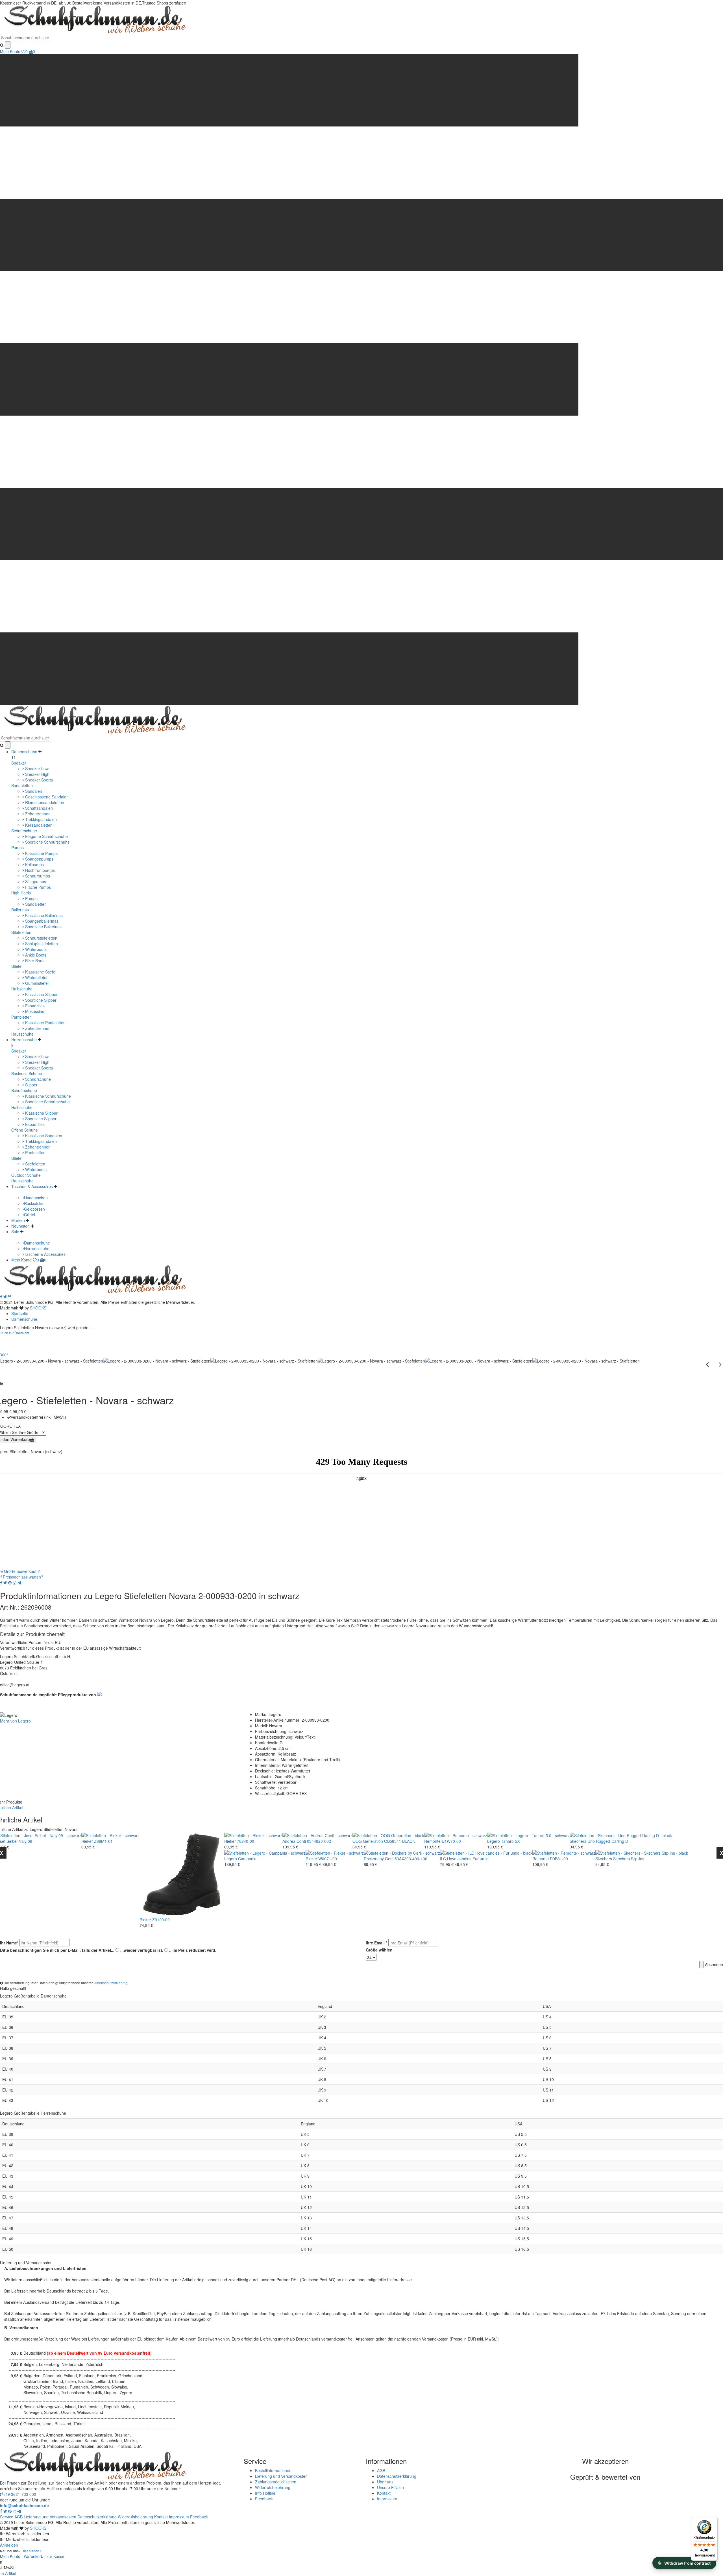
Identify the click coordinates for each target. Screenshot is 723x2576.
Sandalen (33, 791)
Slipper (31, 1085)
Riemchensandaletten (44, 802)
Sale (15, 1232)
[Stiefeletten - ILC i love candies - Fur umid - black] (486, 1852)
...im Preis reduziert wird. (193, 1950)
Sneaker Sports (38, 780)
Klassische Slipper (41, 994)
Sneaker (19, 763)
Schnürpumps (37, 876)
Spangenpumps (39, 859)
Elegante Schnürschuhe (46, 836)
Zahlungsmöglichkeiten (276, 2482)
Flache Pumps (37, 887)
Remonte (432, 1841)
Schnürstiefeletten (41, 938)
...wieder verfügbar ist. (142, 1950)
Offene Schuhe (25, 1130)
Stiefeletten (21, 932)
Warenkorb (33, 2556)
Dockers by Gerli (379, 1859)
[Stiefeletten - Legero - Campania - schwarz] (265, 1852)
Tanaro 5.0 (511, 1841)
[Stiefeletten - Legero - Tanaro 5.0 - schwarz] (528, 1835)
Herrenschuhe (24, 1040)
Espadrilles (34, 1006)
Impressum (387, 2499)
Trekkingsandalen (40, 819)
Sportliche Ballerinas (43, 927)
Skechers (578, 1841)
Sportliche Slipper (40, 1000)
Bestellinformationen (273, 2470)
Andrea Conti (294, 1841)
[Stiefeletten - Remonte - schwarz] (456, 1835)
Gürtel (30, 1215)
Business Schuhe (27, 1073)
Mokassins (34, 1011)
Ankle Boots (35, 955)
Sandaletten (22, 785)
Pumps (18, 848)
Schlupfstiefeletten (41, 944)
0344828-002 (319, 1841)
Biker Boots (35, 960)
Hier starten (31, 2551)
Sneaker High (37, 774)
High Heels (21, 893)
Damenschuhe (24, 752)
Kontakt (384, 2493)
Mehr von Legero (15, 1721)
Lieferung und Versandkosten (281, 2476)
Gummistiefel (36, 983)
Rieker (87, 1841)
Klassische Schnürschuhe (47, 1096)
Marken (18, 1220)
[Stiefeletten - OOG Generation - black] (388, 1835)
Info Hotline (265, 2493)
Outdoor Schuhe (26, 1175)
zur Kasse (55, 2556)
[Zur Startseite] (93, 1279)
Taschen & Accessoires (32, 1186)
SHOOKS (38, 1308)
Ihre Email (376, 1943)
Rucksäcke (34, 1203)
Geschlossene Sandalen (46, 797)
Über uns (385, 2482)
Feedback (264, 2499)
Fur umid (481, 1859)
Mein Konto (10, 51)
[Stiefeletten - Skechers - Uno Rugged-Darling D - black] (621, 1835)
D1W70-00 (451, 1841)
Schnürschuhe (24, 831)
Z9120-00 (161, 1920)
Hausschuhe (22, 1034)
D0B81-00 (559, 1859)
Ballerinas (20, 910)
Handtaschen (36, 1198)
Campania (247, 1859)
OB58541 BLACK (399, 1841)
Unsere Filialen (390, 2487)
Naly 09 (25, 1841)
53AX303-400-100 (411, 1859)
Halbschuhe (22, 989)
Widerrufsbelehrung (273, 2487)
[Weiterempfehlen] (19, 1582)
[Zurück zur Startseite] (93, 19)
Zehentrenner (37, 814)
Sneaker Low (36, 769)
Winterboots (35, 949)
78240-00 (246, 1841)
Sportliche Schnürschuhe (47, 842)
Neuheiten (20, 1226)
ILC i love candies (456, 1859)
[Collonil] (99, 1693)
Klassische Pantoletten (45, 1023)
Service (7, 2517)
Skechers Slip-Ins (629, 1859)
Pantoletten (21, 1017)
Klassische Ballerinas (43, 915)
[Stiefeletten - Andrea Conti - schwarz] (317, 1835)
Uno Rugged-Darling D (608, 1841)
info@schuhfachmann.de (24, 2505)
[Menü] (714, 2520)
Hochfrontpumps (39, 870)
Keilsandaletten (38, 825)
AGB (381, 2470)
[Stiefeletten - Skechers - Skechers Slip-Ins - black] (642, 1852)
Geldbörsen (34, 1209)
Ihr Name (9, 1943)
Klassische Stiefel (40, 972)
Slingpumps (35, 881)
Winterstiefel (36, 977)
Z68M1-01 (103, 1841)
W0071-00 (328, 1859)
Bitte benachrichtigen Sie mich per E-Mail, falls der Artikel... (57, 1950)
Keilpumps (34, 865)
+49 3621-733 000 (20, 2494)
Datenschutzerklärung (111, 1983)
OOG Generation (368, 1841)
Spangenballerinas (41, 921)
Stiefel (17, 966)
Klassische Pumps (41, 853)
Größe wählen (379, 1950)
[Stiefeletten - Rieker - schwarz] (110, 1835)
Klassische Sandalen (43, 1136)
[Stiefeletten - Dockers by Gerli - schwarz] (402, 1852)
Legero (494, 1841)
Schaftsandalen (38, 808)
